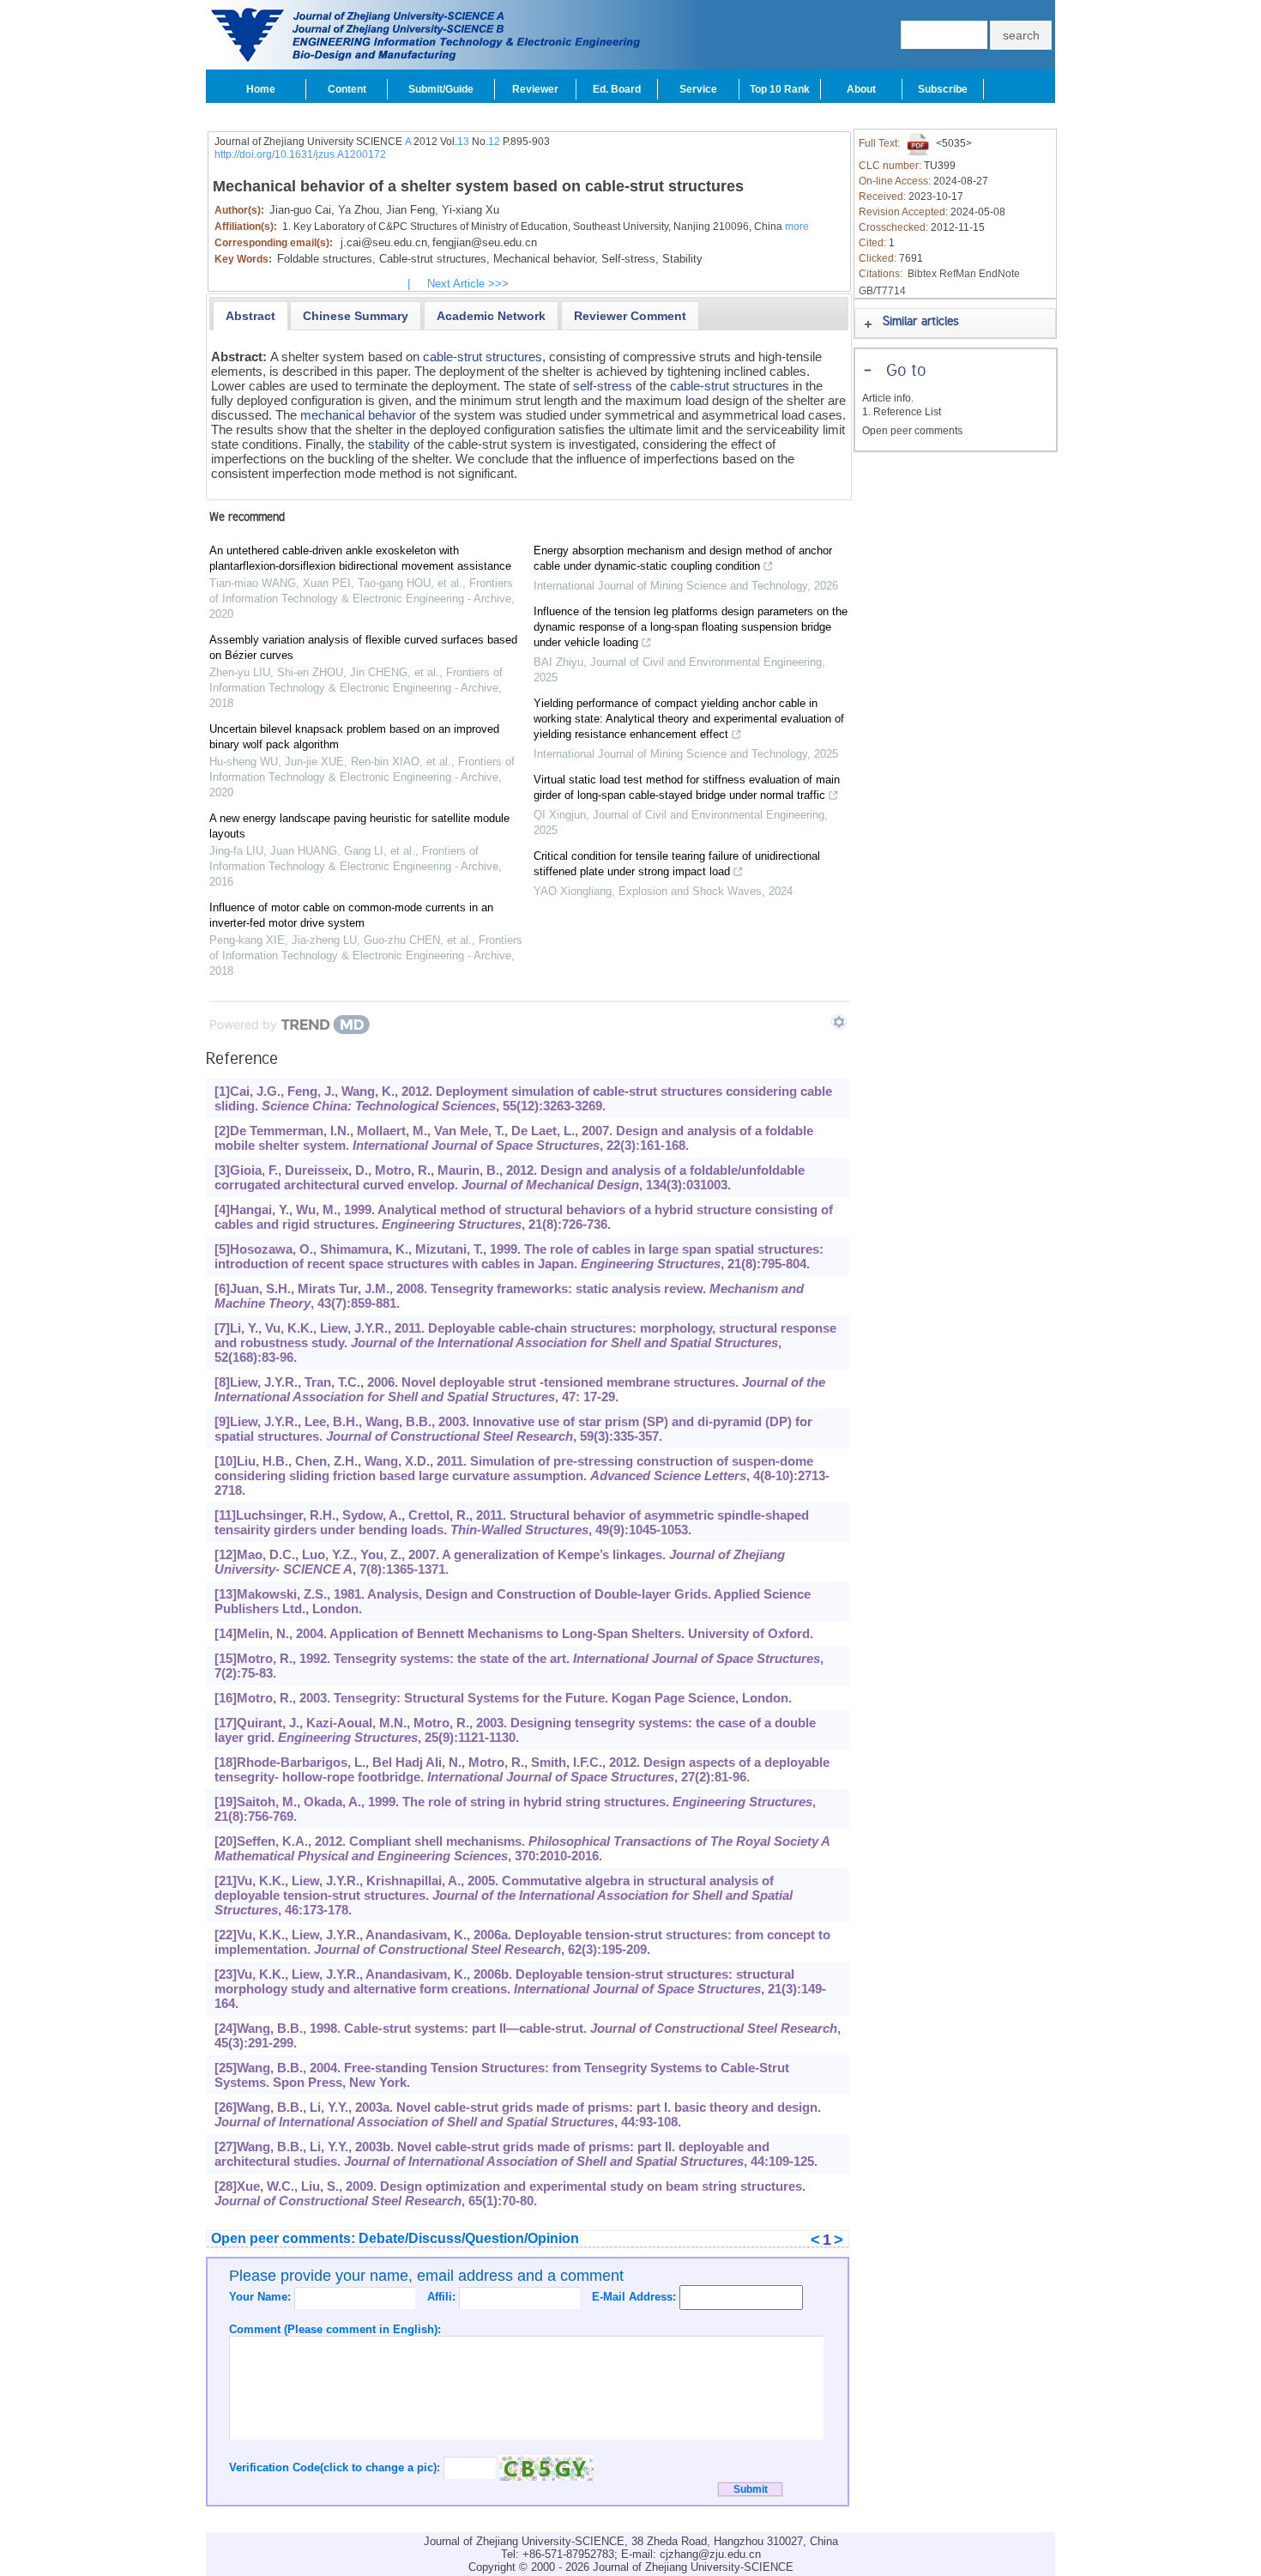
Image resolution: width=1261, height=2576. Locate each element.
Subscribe (943, 89)
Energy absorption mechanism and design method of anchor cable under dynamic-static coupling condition (683, 558)
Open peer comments (912, 431)
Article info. (888, 398)
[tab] (250, 316)
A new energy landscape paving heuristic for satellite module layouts (359, 826)
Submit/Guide (441, 89)
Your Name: (262, 2297)
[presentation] (250, 316)
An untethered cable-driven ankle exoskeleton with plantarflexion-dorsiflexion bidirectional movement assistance (360, 558)
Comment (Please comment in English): (335, 2329)
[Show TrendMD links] (839, 1022)
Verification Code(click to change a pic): (336, 2467)
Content (347, 89)
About (861, 89)
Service (698, 89)
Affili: (443, 2297)
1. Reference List (902, 412)
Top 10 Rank (780, 89)
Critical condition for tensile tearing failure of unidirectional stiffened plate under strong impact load (677, 864)
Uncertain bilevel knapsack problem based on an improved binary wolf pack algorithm (354, 737)
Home (261, 89)
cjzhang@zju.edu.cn (710, 2554)
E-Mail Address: (636, 2297)
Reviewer (535, 89)
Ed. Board (617, 89)
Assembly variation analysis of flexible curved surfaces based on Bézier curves (363, 647)
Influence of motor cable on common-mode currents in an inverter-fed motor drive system (351, 915)
